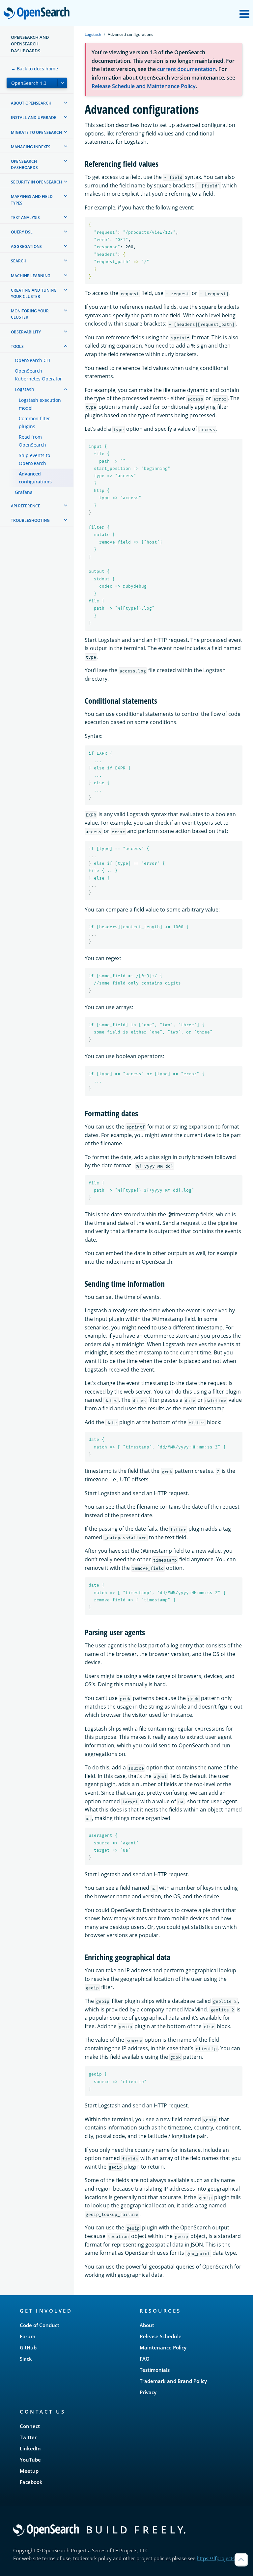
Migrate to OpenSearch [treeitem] (36, 132)
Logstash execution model (40, 404)
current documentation (186, 69)
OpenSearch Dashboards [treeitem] (24, 164)
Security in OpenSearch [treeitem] (36, 182)
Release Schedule (161, 2336)
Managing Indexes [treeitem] (31, 147)
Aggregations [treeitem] (26, 246)
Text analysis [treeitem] (25, 218)
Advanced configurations (35, 478)
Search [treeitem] (19, 261)
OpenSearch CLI (32, 360)
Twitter (28, 2437)
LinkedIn (30, 2448)
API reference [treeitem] (26, 506)
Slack (26, 2359)
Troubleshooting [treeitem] (30, 520)
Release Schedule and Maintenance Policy (144, 86)
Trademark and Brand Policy (173, 2381)
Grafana (24, 492)
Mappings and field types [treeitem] (32, 200)
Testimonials (155, 2370)
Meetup (29, 2471)
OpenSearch (38, 14)
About (147, 2325)
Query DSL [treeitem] (22, 232)
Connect (30, 2426)
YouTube (30, 2460)
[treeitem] (66, 103)
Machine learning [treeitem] (31, 276)
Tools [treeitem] (17, 346)
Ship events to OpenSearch (34, 459)
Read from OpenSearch (32, 441)
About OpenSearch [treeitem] (31, 103)
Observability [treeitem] (26, 332)
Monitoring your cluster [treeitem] (30, 314)
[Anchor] (162, 163)
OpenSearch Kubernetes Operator (38, 375)
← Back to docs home (34, 69)
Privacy (148, 2392)
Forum (28, 2336)
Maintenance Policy (163, 2347)
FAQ (145, 2359)
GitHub (28, 2347)
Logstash (25, 389)
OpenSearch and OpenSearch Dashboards (30, 44)
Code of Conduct (40, 2325)
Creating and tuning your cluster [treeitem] (34, 293)
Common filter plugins (34, 422)
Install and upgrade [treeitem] (34, 118)
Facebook (31, 2482)
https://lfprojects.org (220, 2558)
